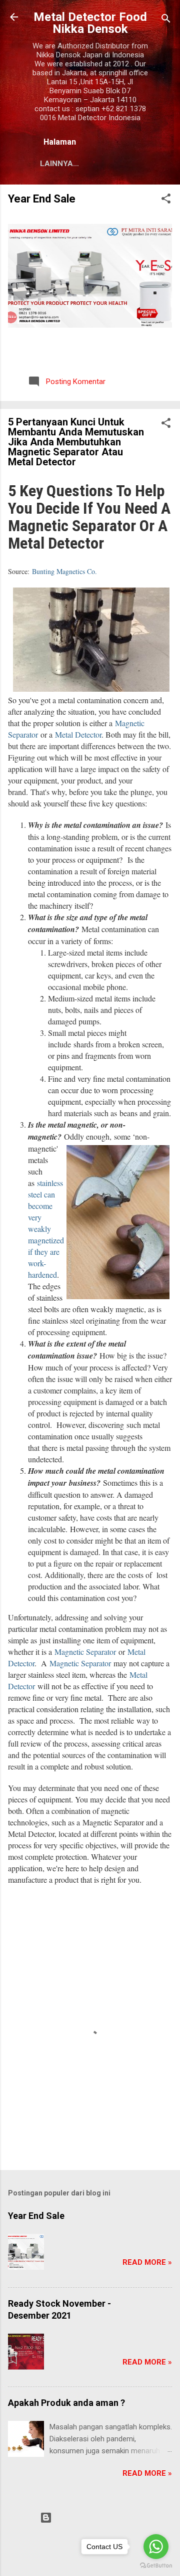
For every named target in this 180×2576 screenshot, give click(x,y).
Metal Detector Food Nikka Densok (90, 23)
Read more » (147, 2262)
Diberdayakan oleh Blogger (96, 2518)
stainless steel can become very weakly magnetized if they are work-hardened (46, 1229)
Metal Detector (78, 734)
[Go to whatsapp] (156, 2547)
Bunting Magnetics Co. (64, 571)
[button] (166, 200)
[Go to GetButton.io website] (156, 2566)
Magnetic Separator (85, 1652)
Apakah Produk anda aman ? (66, 2403)
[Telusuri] (166, 20)
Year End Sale (42, 199)
